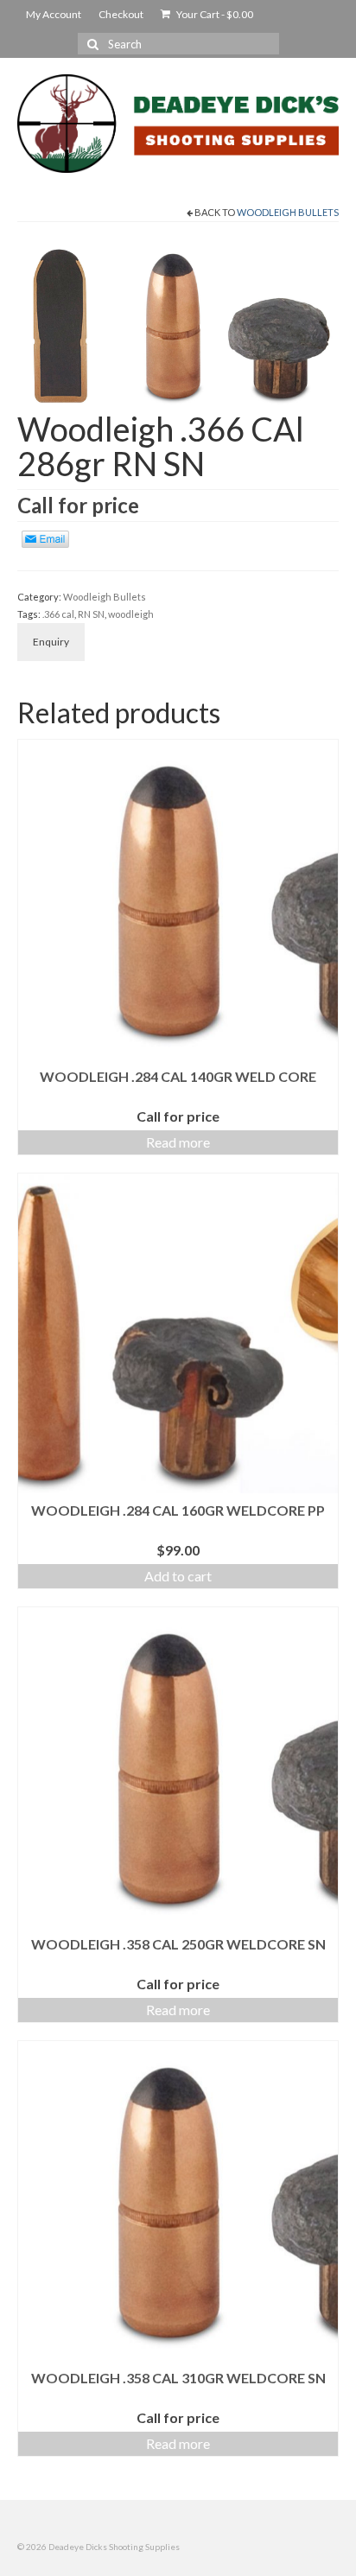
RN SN (91, 614)
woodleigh (131, 614)
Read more (178, 1142)
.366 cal (58, 614)
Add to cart (178, 1576)
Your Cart (214, 14)
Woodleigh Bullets (288, 212)
